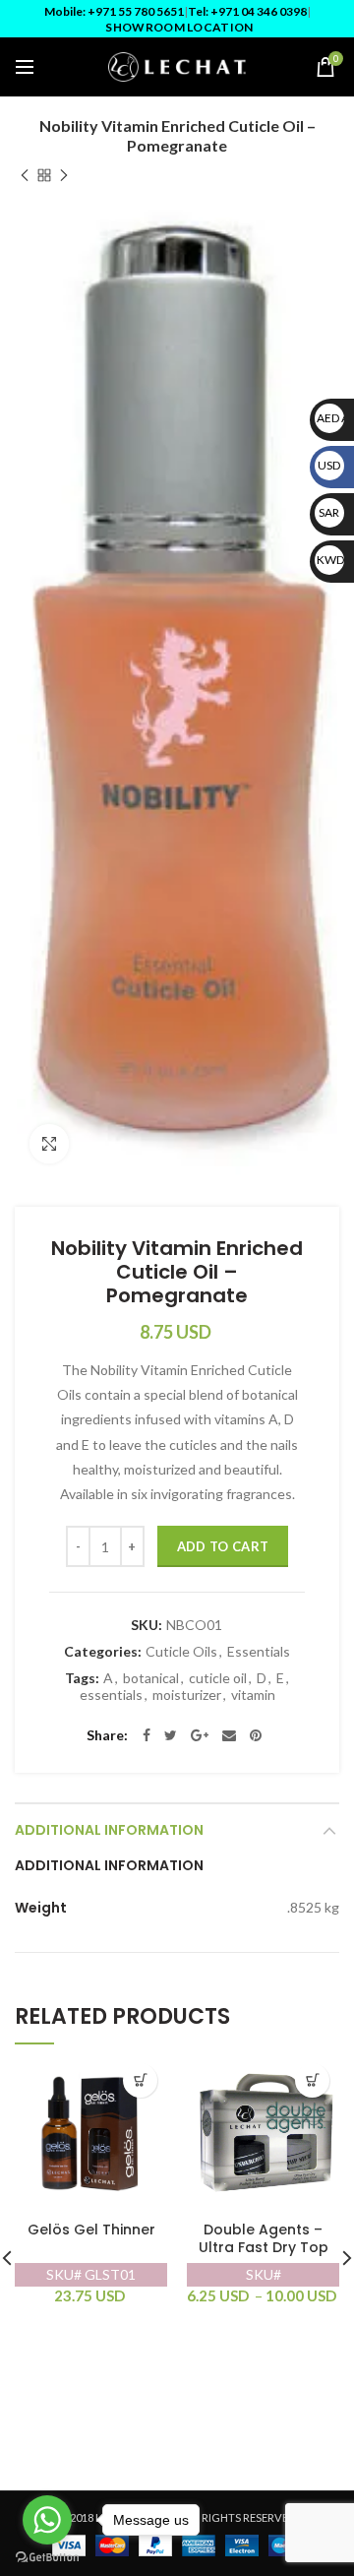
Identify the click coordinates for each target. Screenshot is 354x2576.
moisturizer (187, 1695)
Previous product (25, 175)
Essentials (259, 1652)
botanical (151, 1678)
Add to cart (223, 1546)
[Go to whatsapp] (47, 2520)
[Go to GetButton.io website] (47, 2557)
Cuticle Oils (181, 1652)
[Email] (229, 1735)
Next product (64, 175)
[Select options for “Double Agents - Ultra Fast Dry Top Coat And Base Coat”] (312, 2080)
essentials (111, 1695)
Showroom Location (179, 27)
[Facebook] (147, 1735)
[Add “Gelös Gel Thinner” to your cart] (140, 2080)
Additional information (109, 1830)
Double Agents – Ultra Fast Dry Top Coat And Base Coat (263, 2248)
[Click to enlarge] (49, 1144)
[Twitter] (171, 1735)
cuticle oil (218, 1678)
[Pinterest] (256, 1735)
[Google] (200, 1735)
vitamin (253, 1695)
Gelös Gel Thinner (91, 2230)
